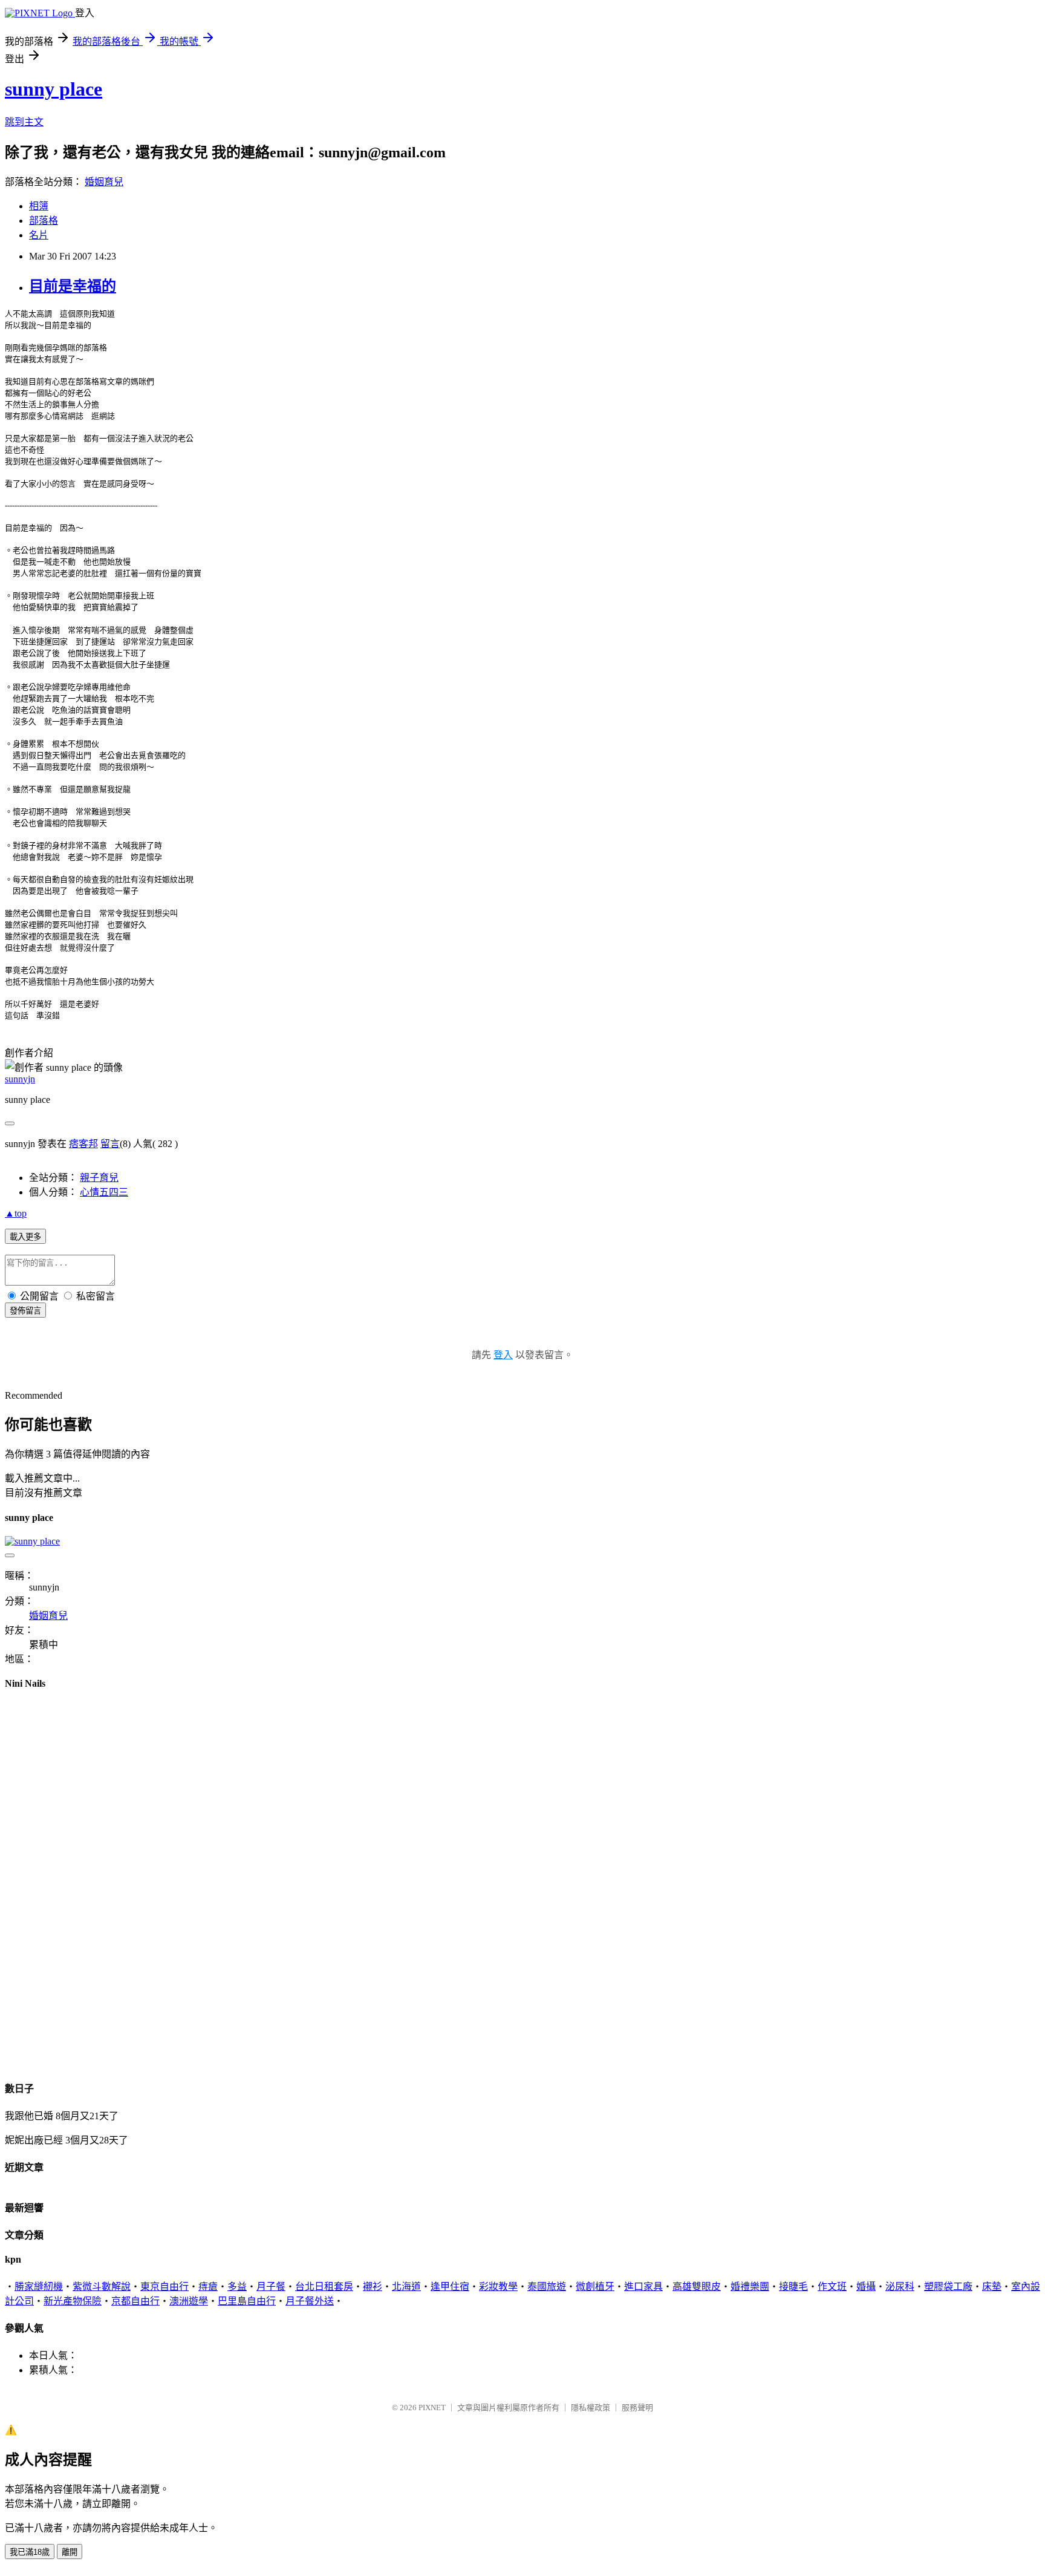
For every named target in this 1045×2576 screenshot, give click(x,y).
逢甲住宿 (450, 2287)
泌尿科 (900, 2287)
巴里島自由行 (247, 2301)
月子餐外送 (310, 2301)
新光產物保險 (73, 2301)
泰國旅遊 (547, 2287)
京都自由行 (135, 2301)
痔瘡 (208, 2287)
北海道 (406, 2287)
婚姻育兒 (104, 182)
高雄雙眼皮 (697, 2287)
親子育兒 (99, 1178)
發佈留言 (25, 1311)
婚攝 (866, 2287)
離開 (70, 2552)
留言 (110, 1144)
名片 (39, 235)
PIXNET (432, 2408)
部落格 (44, 221)
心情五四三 (104, 1192)
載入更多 (25, 1237)
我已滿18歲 (30, 2552)
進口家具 (643, 2287)
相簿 (39, 206)
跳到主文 (24, 122)
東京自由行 (164, 2287)
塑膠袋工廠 (948, 2287)
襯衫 (373, 2287)
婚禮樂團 (750, 2287)
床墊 (992, 2287)
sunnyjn (20, 1079)
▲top (16, 1213)
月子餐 (271, 2287)
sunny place (54, 89)
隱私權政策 (591, 2408)
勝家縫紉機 (39, 2287)
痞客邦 (83, 1144)
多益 (237, 2287)
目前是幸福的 (73, 286)
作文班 (832, 2287)
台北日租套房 (324, 2287)
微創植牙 (595, 2287)
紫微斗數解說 (102, 2287)
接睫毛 (793, 2287)
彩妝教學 (498, 2287)
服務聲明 (637, 2408)
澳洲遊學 (189, 2301)
